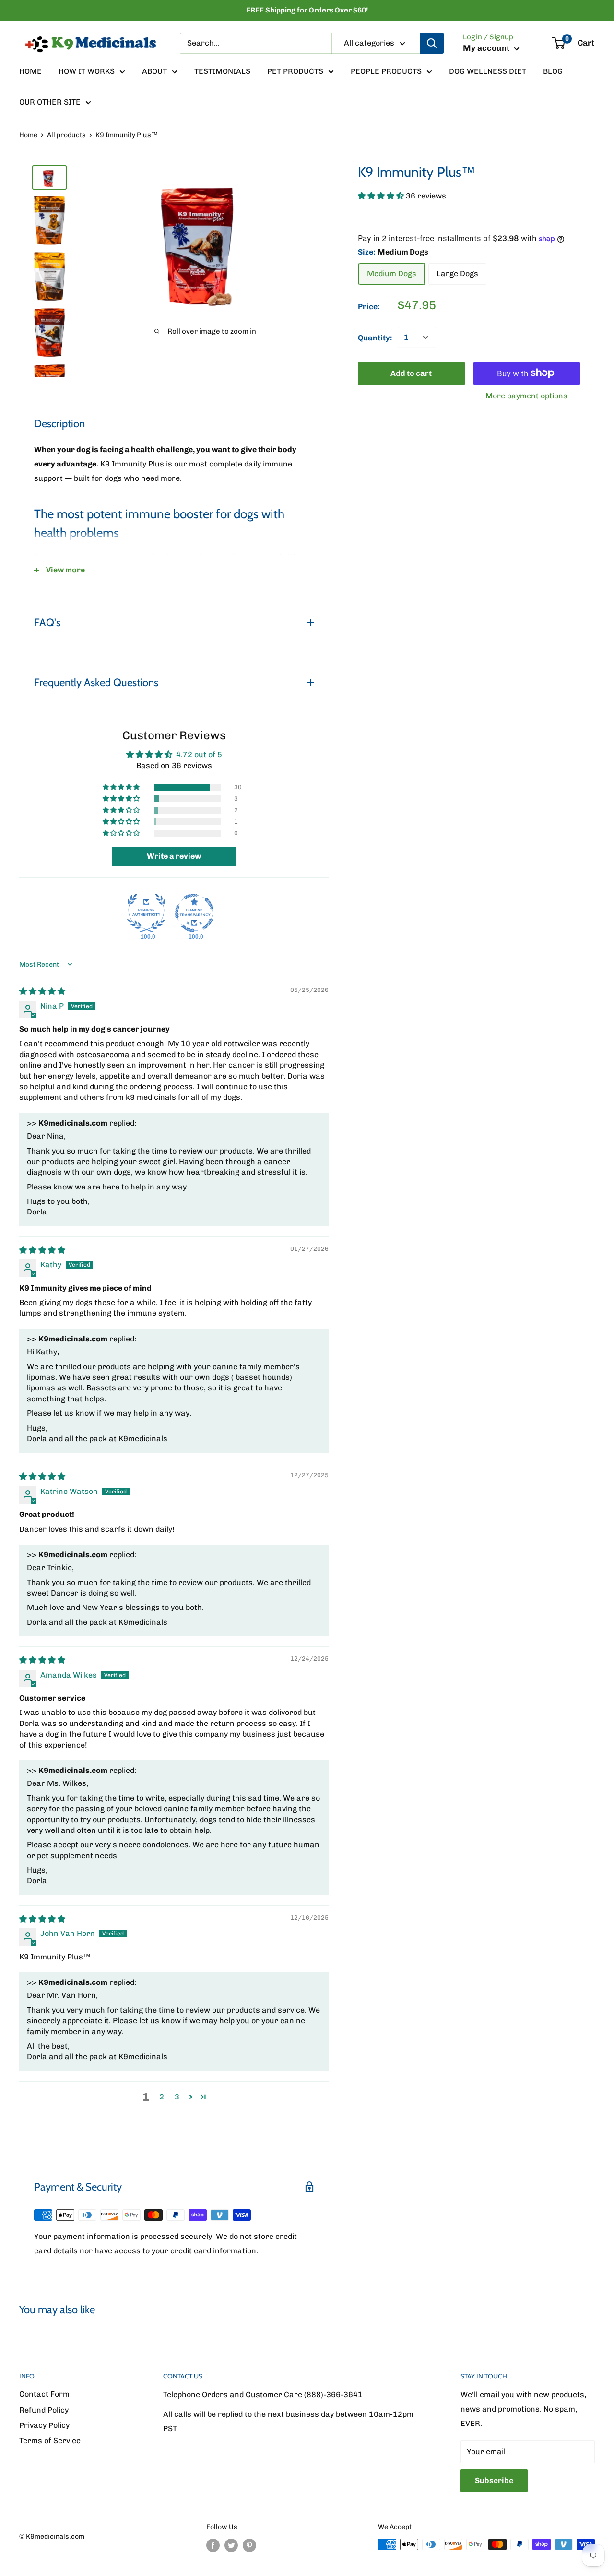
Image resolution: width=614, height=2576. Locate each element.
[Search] (432, 43)
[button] (382, 195)
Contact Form (44, 2394)
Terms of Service (50, 2441)
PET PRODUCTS (295, 71)
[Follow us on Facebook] (213, 2545)
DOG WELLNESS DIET (488, 71)
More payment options (526, 395)
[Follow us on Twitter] (231, 2545)
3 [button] (177, 2097)
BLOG (553, 71)
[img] (42, 991)
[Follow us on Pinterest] (249, 2545)
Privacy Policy (44, 2425)
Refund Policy (44, 2410)
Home (28, 135)
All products (66, 135)
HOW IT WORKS (87, 71)
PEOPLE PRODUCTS (386, 71)
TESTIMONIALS (222, 71)
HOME (30, 71)
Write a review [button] (174, 856)
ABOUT (154, 71)
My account (487, 48)
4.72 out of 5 (199, 754)
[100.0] (146, 913)
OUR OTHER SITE (50, 102)
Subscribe (494, 2480)
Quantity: (375, 338)
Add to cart (411, 373)
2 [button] (162, 2097)
